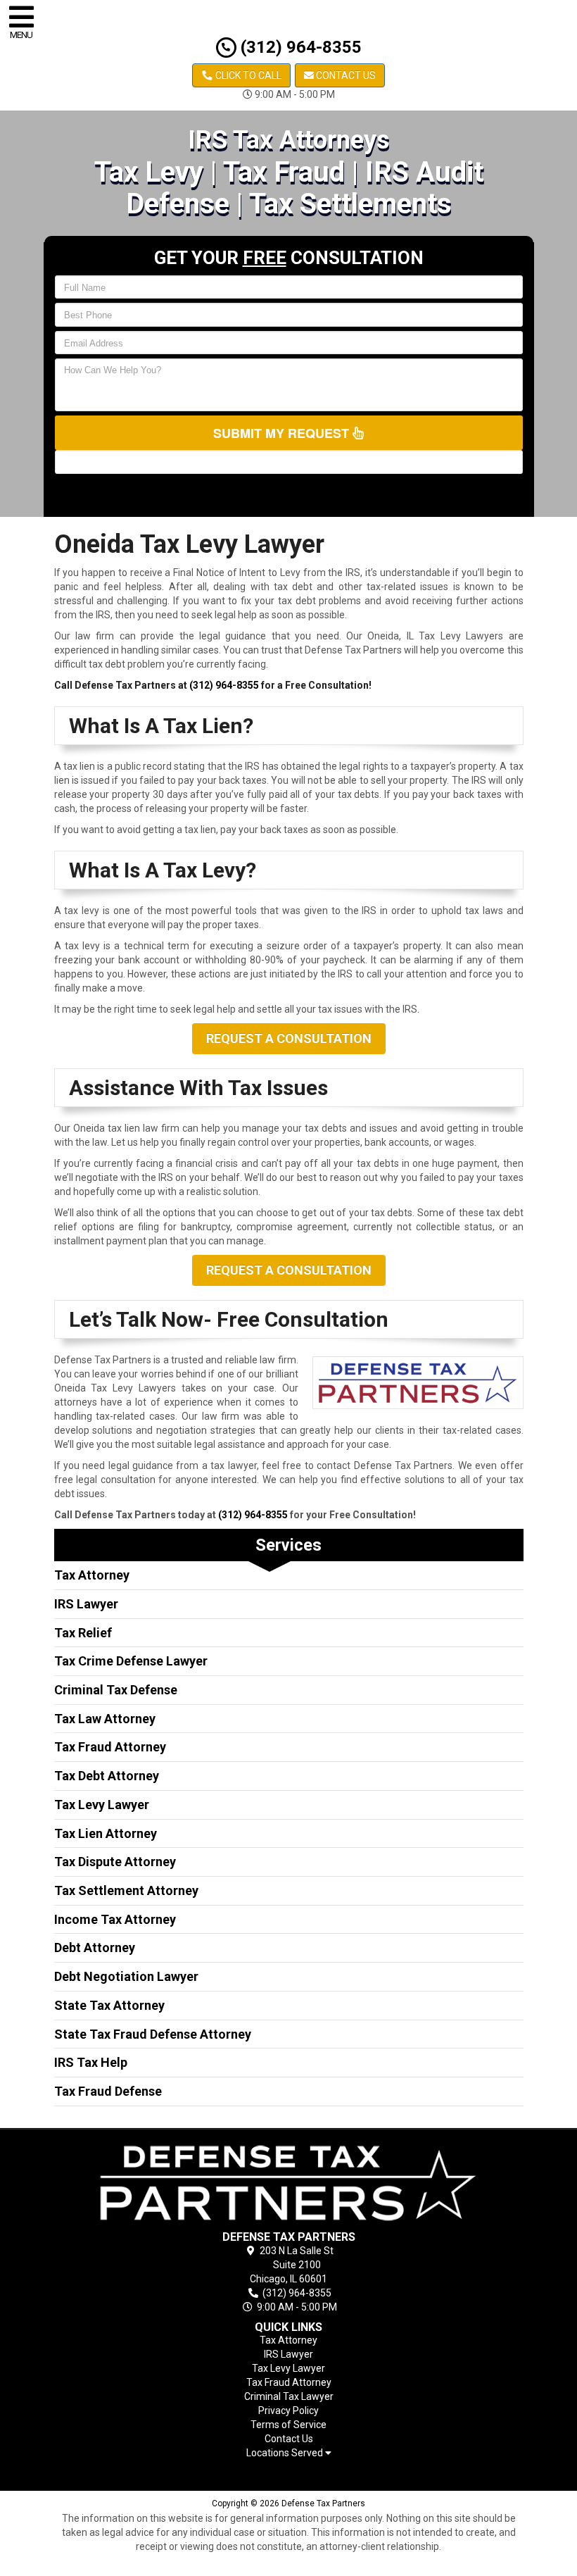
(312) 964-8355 (299, 47)
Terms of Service (288, 2425)
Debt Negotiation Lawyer (126, 1976)
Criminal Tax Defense (116, 1690)
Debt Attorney (95, 1947)
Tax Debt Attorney (107, 1776)
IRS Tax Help (91, 2062)
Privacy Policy (288, 2411)
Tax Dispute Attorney (115, 1862)
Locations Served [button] (286, 2453)
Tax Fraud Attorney (110, 1747)
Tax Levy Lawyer (102, 1805)
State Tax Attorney (109, 2005)
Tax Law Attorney (105, 1719)
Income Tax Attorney (115, 1919)
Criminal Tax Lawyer (289, 2396)
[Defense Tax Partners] (289, 2183)
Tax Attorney (92, 1575)
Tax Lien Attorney (106, 1833)
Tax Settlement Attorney (126, 1890)
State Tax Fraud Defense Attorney (153, 2034)
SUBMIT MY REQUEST (283, 433)
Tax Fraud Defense (108, 2091)
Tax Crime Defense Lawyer (131, 1661)
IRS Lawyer (86, 1604)
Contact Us (345, 75)
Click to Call (247, 75)
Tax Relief (83, 1633)
